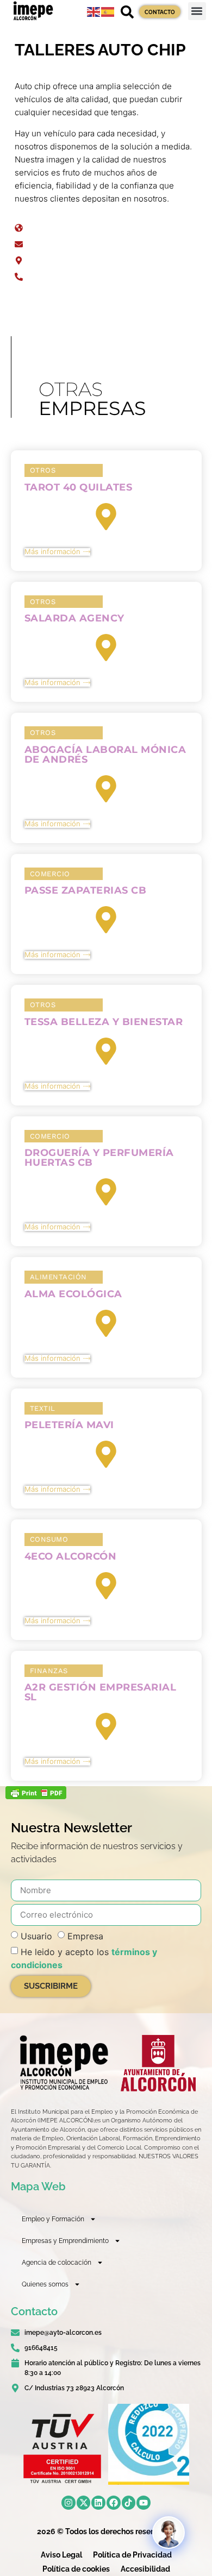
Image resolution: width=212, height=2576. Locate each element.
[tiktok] (129, 2503)
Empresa (85, 1936)
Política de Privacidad (132, 2555)
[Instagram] (68, 2503)
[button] (197, 11)
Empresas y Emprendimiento (65, 2241)
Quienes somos (45, 2284)
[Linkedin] (98, 2503)
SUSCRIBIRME (51, 1986)
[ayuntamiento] (158, 2063)
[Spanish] (108, 11)
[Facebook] (114, 2503)
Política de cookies (76, 2569)
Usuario (36, 1936)
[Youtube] (144, 2503)
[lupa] (127, 12)
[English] (94, 11)
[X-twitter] (84, 2503)
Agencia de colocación (57, 2263)
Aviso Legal (61, 2555)
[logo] (63, 2063)
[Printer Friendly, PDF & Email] (36, 1796)
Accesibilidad (145, 2569)
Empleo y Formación (53, 2219)
